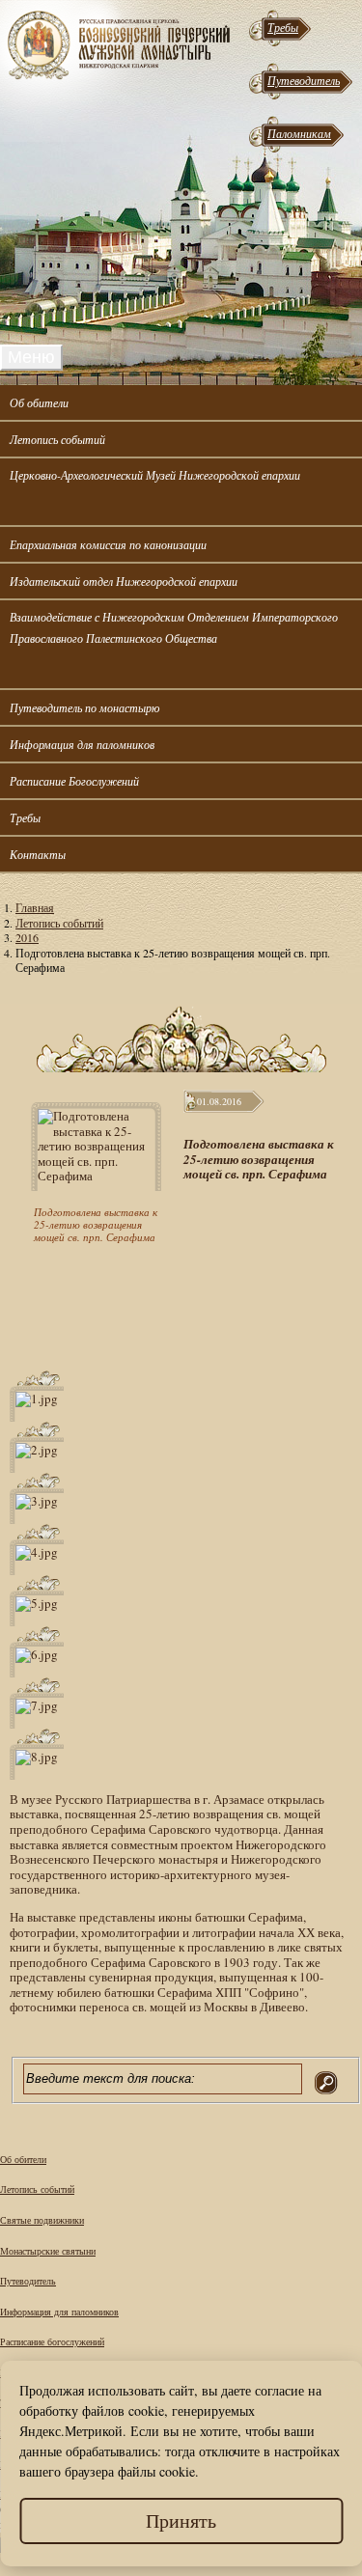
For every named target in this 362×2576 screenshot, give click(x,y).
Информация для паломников (82, 744)
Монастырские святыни (48, 2251)
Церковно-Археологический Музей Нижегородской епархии (155, 475)
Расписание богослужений (52, 2341)
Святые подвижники (42, 2220)
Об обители (39, 402)
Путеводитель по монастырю (84, 707)
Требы (283, 27)
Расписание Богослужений (74, 781)
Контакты (38, 854)
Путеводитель (304, 80)
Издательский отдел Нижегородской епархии (124, 581)
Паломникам (299, 133)
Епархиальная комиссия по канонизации (108, 544)
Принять (181, 2521)
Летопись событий (57, 439)
